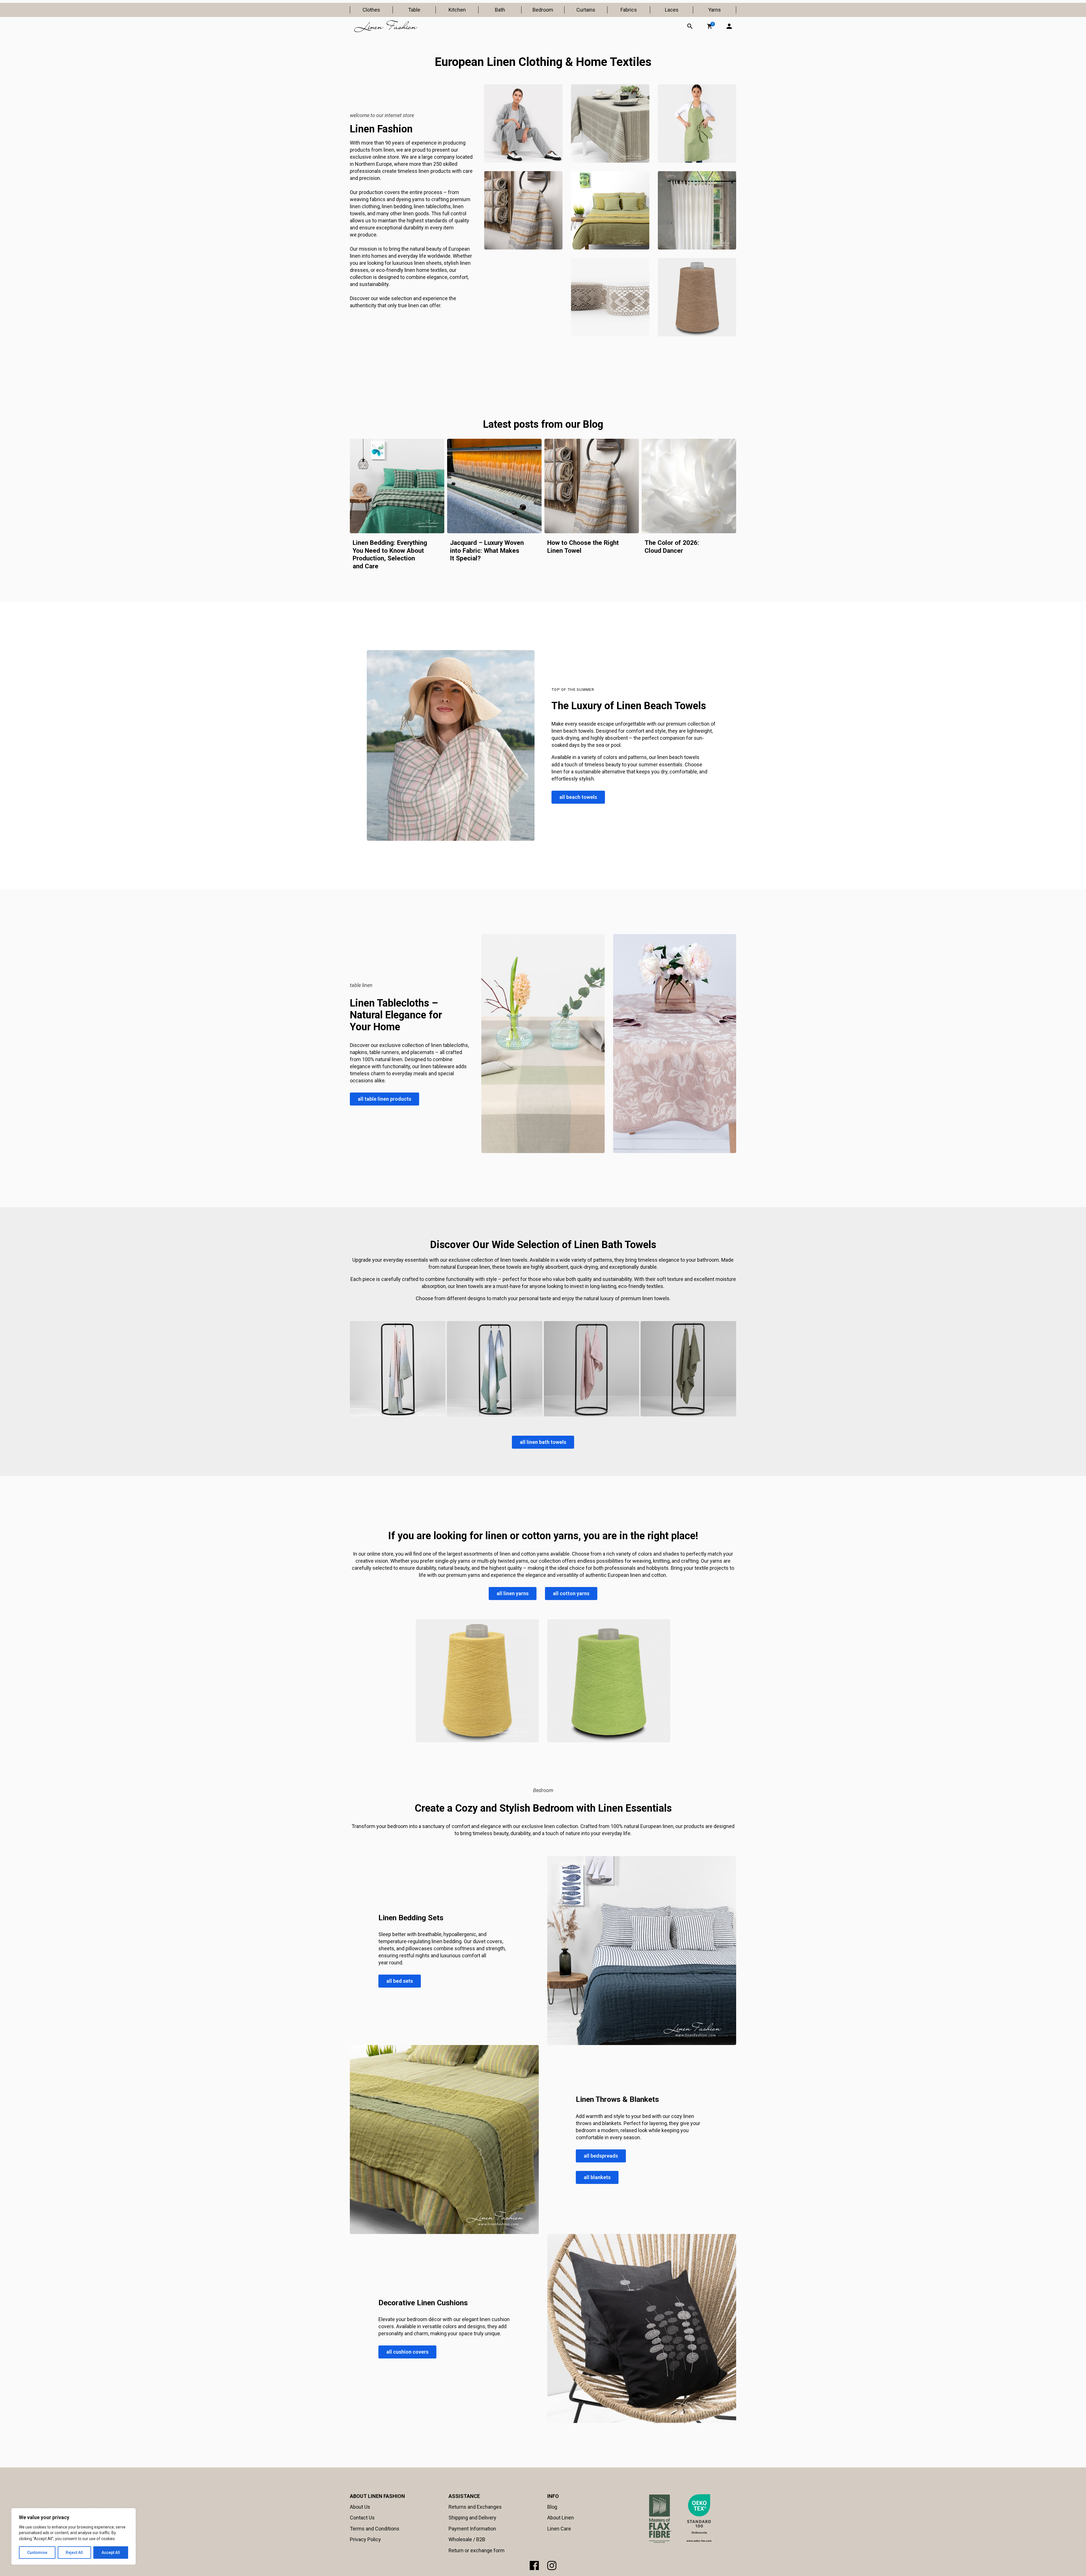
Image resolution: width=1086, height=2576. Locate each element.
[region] (74, 2536)
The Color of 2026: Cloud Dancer (672, 547)
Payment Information (472, 2529)
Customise (37, 2553)
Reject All (74, 2553)
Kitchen (457, 10)
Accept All (111, 2553)
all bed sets (400, 1981)
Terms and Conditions (375, 2529)
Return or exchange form (477, 2550)
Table (414, 10)
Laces (672, 10)
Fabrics (629, 10)
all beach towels (578, 797)
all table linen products (384, 1099)
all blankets (597, 2177)
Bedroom (543, 10)
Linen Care (559, 2529)
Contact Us (362, 2518)
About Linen (561, 2518)
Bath (500, 10)
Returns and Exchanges (475, 2507)
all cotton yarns (571, 1593)
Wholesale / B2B (467, 2539)
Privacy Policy (365, 2539)
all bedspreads (601, 2156)
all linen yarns (513, 1593)
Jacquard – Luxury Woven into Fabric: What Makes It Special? (487, 550)
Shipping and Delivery (472, 2518)
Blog (552, 2507)
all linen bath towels (543, 1442)
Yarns (715, 10)
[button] (710, 26)
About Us (360, 2507)
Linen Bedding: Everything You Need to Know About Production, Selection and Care (390, 554)
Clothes (371, 10)
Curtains (586, 10)
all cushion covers (407, 2352)
